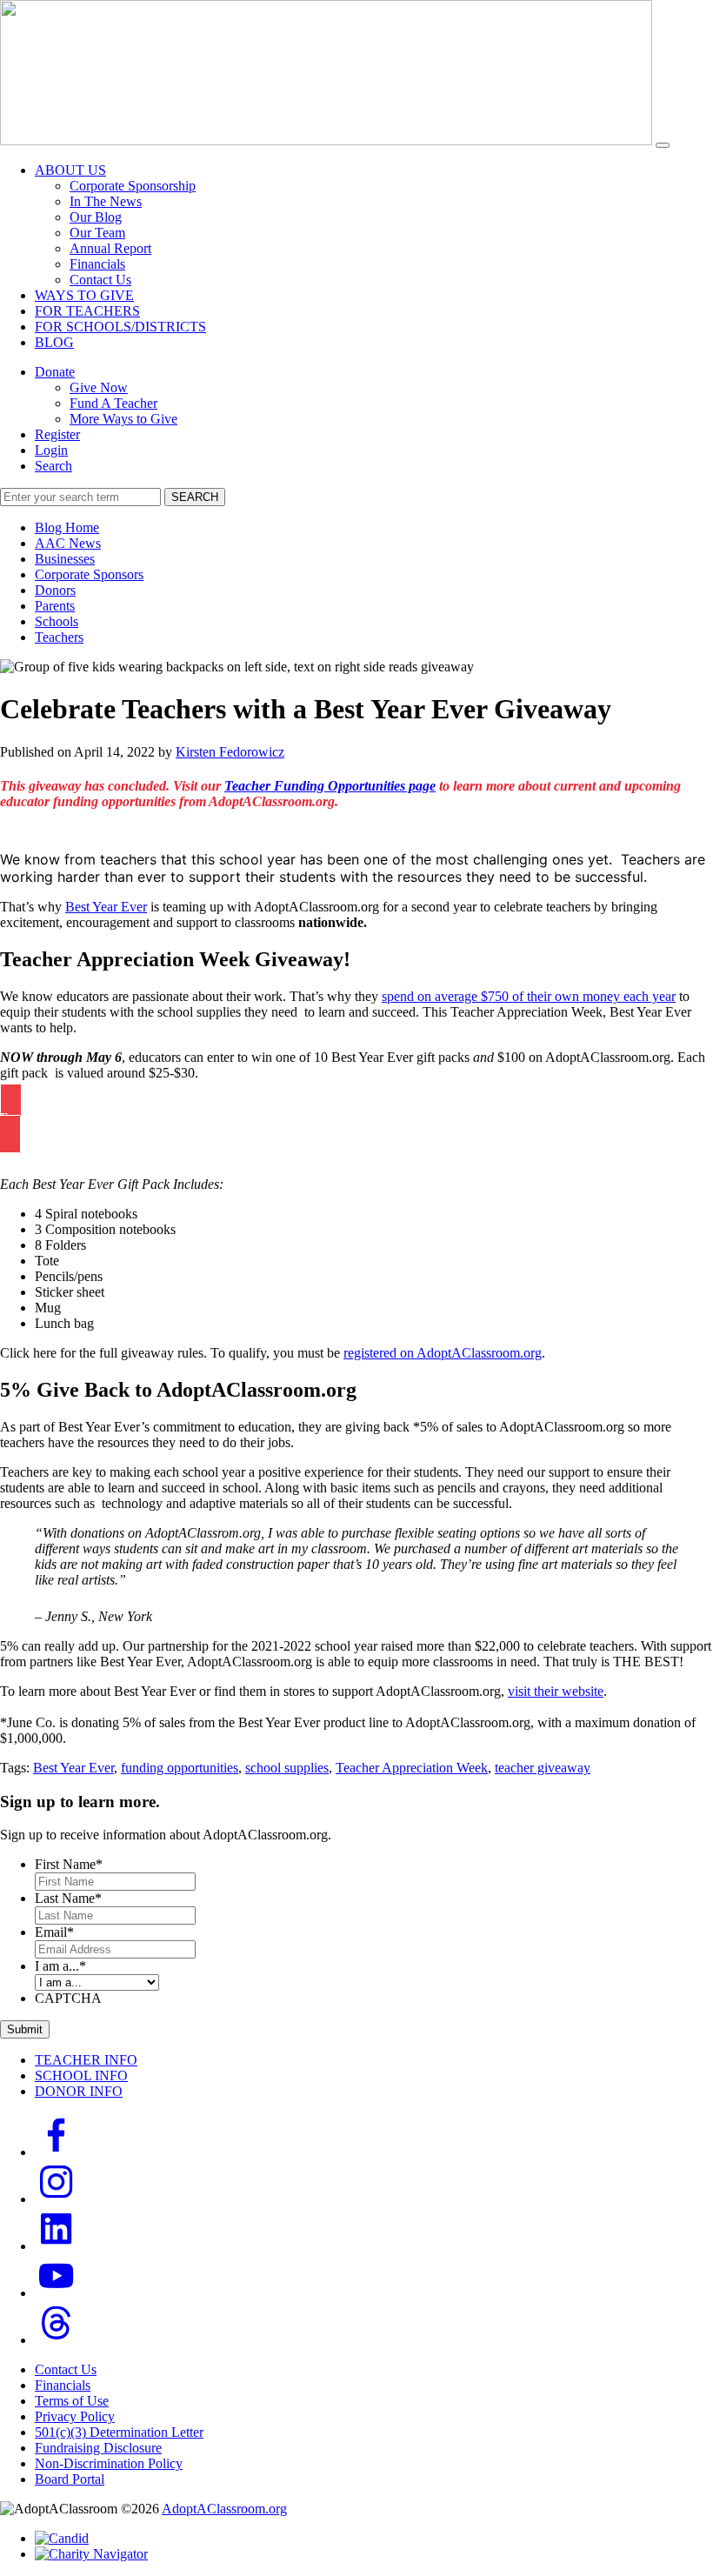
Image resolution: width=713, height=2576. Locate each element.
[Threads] (57, 2340)
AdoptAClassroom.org (224, 2509)
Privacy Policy (75, 2416)
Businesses (65, 559)
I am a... (60, 1966)
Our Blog (96, 217)
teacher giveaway (543, 1768)
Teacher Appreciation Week (412, 1768)
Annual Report (110, 248)
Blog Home (67, 527)
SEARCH (195, 497)
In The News (106, 201)
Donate (55, 372)
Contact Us (100, 280)
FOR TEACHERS (87, 311)
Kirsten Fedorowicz (230, 752)
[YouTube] (57, 2293)
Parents (55, 606)
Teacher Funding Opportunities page (330, 786)
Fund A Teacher (113, 403)
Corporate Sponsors (89, 574)
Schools (57, 621)
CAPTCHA (68, 1998)
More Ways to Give (123, 419)
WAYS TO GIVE (84, 295)
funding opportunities (180, 1768)
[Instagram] (57, 2199)
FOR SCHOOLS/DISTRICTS (120, 327)
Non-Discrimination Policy (109, 2463)
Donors (55, 590)
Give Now (99, 387)
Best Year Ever (73, 1768)
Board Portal (70, 2479)
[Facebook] (57, 2152)
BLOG (54, 342)
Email (54, 1932)
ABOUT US (70, 170)
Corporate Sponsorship (133, 186)
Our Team (97, 233)
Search (53, 466)
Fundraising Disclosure (98, 2448)
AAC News (68, 543)
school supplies (287, 1768)
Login (51, 450)
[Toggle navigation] (663, 145)
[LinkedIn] (57, 2246)
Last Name (68, 1898)
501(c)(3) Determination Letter (119, 2432)
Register (57, 434)
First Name (69, 1864)
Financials (97, 264)
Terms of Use (72, 2401)
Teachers (59, 637)
